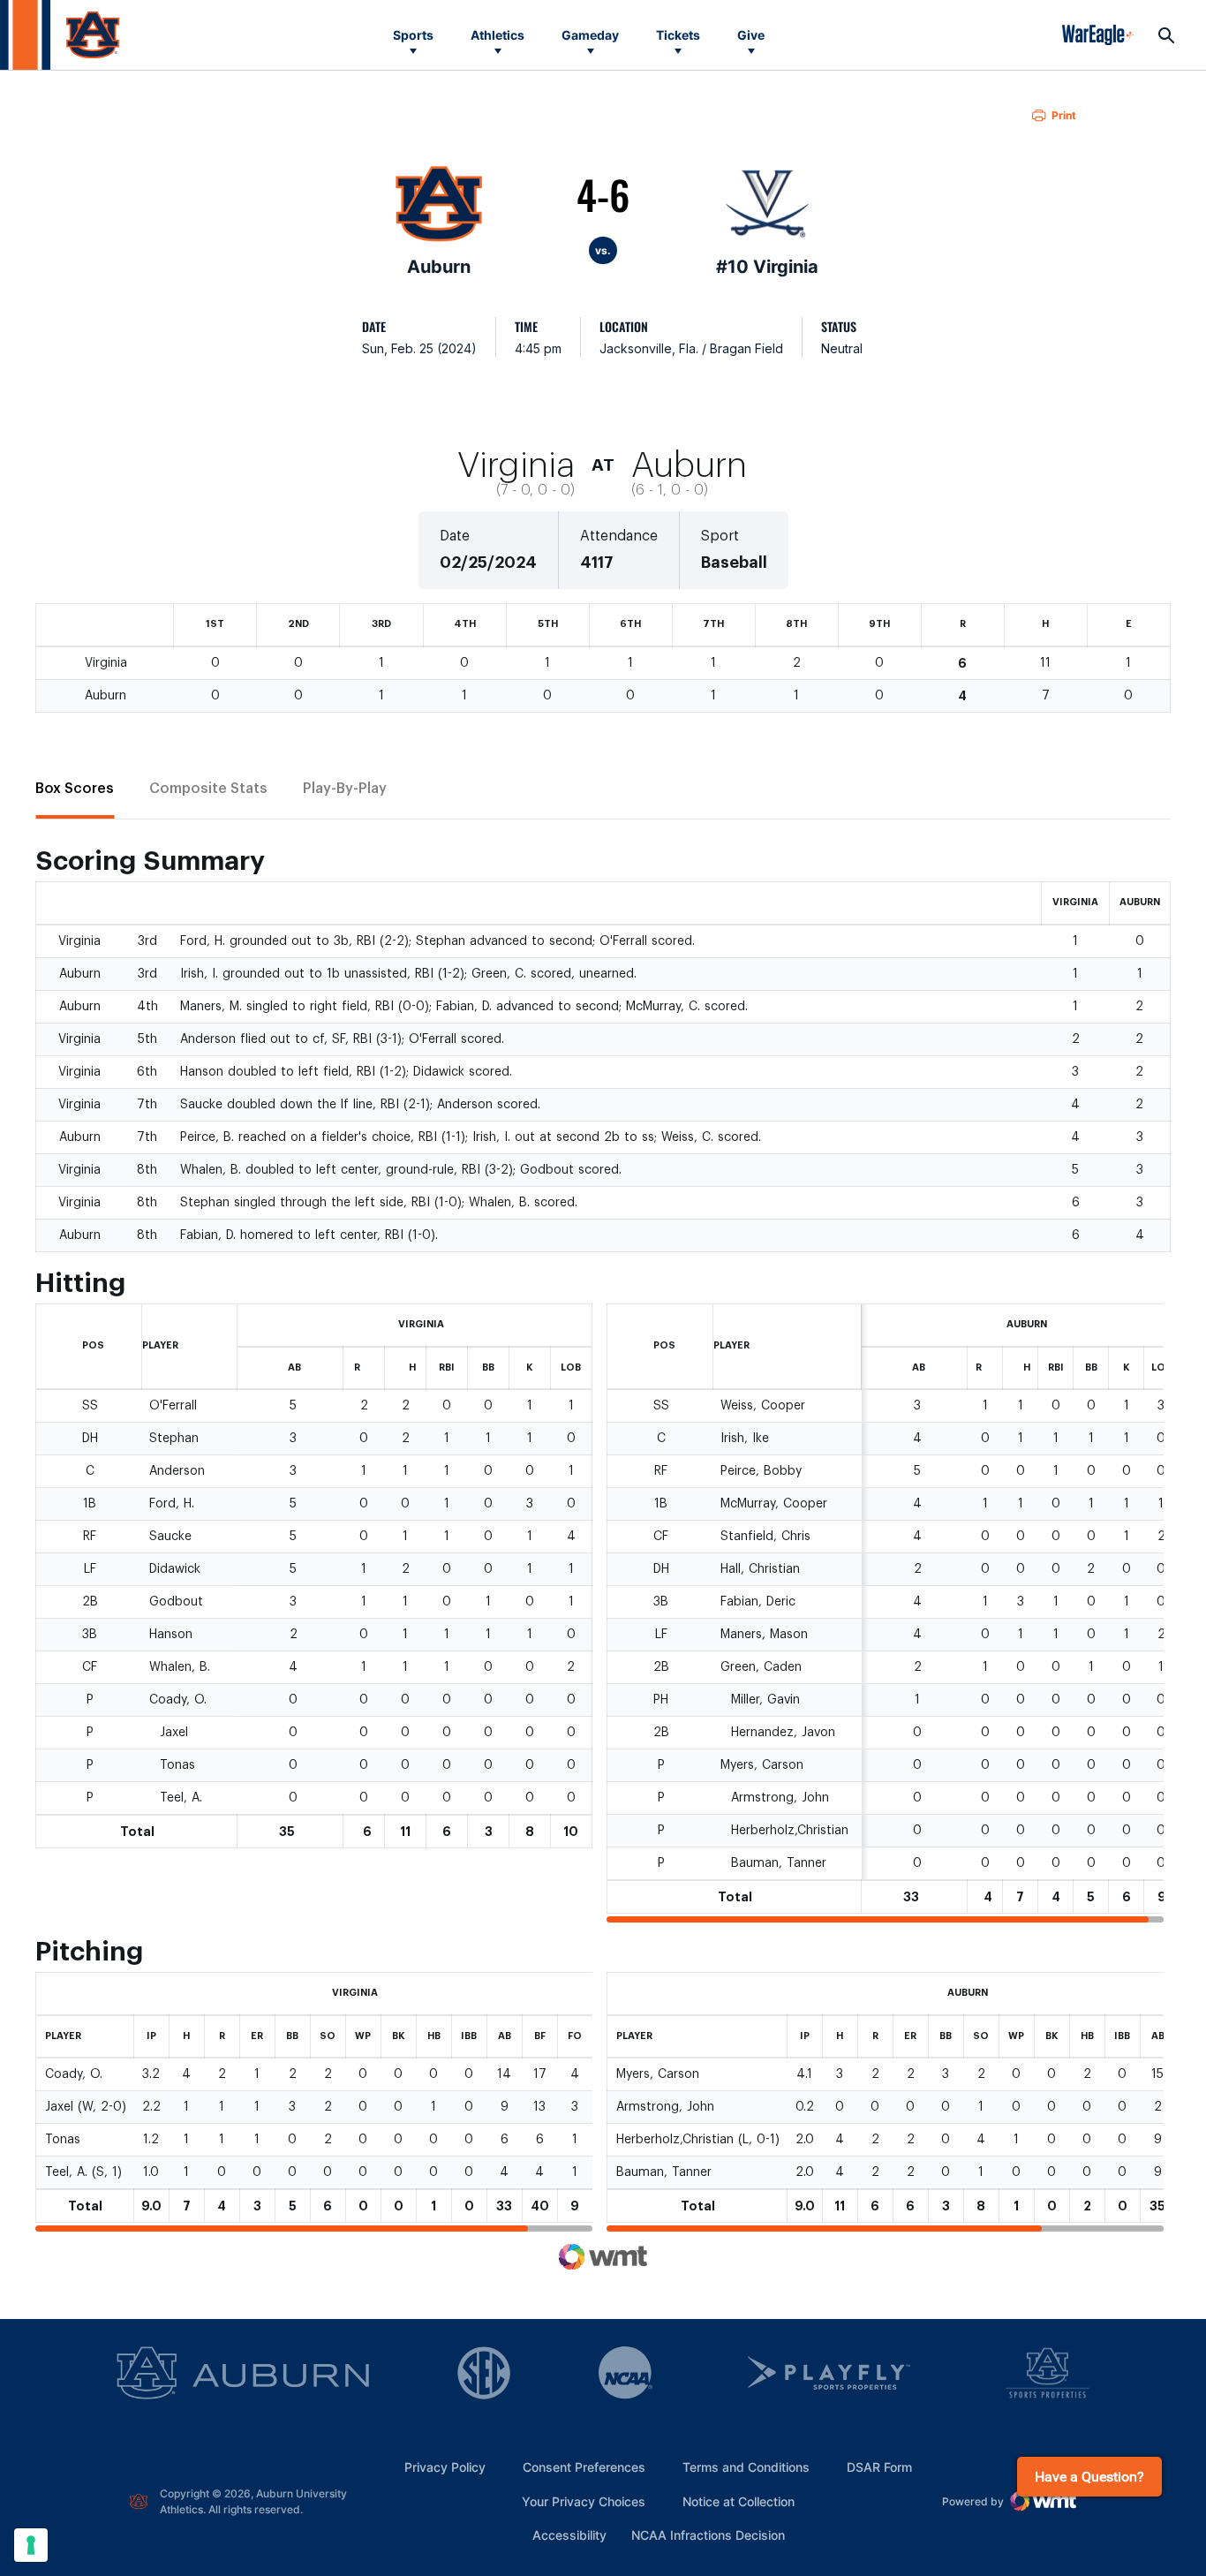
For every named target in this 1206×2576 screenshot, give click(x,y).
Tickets (678, 35)
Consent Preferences (584, 2467)
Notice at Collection (739, 2501)
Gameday (590, 35)
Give (751, 35)
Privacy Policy (445, 2467)
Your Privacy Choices (584, 2501)
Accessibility (569, 2534)
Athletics (497, 35)
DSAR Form (879, 2467)
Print (1064, 115)
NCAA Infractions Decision (708, 2534)
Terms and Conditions (746, 2467)
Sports (413, 35)
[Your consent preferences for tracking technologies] (31, 2545)
